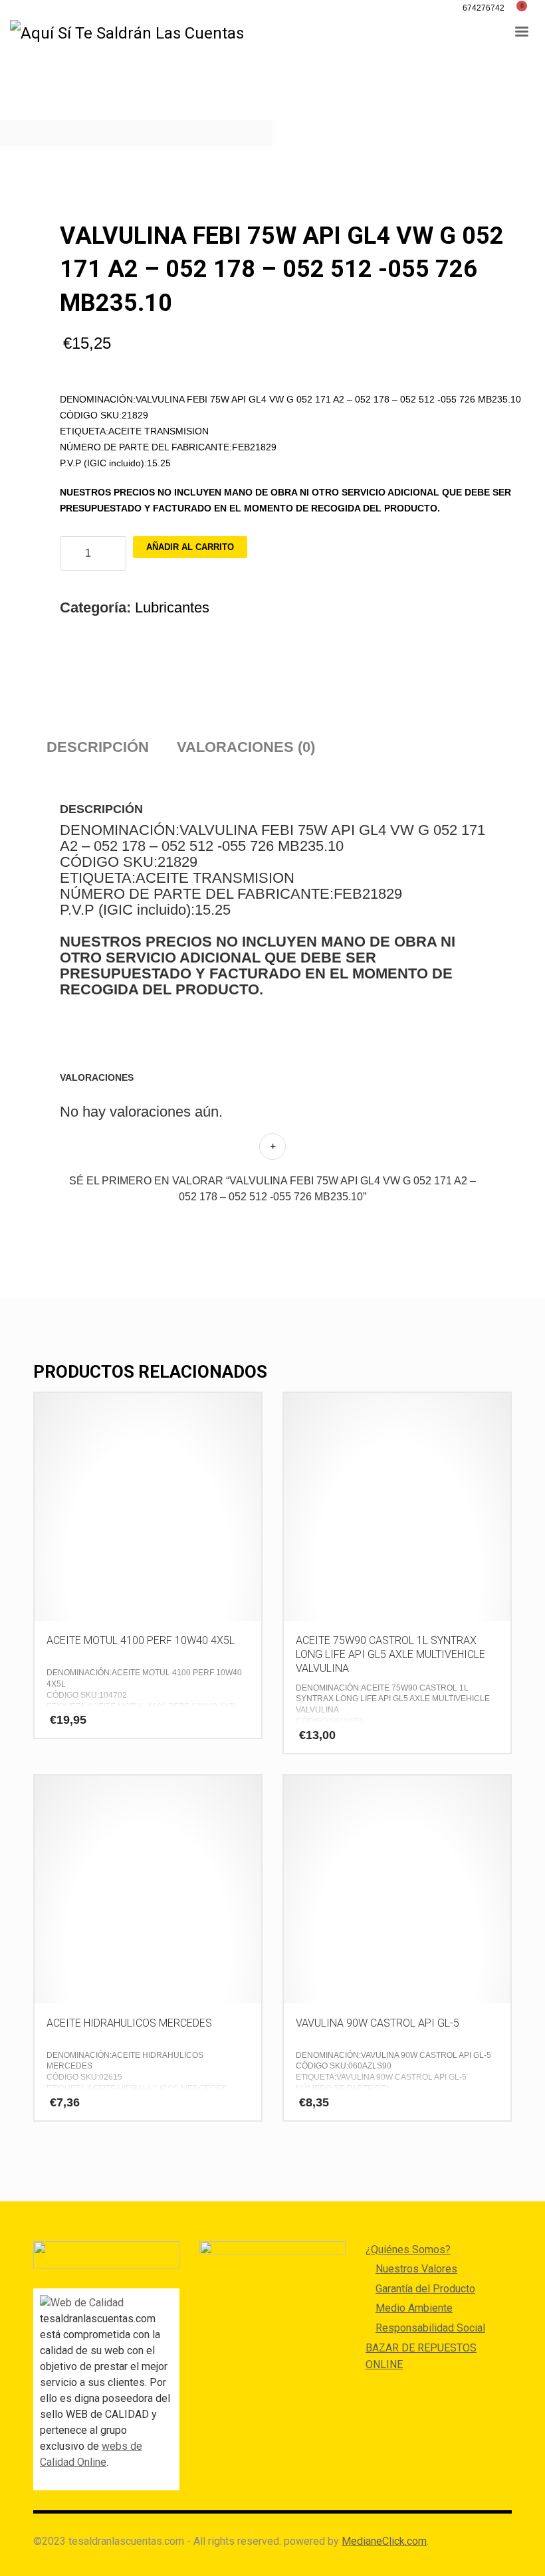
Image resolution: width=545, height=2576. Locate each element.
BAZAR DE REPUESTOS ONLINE (421, 2356)
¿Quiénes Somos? (408, 2250)
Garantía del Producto (425, 2289)
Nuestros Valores (416, 2269)
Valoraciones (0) (246, 747)
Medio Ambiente (414, 2308)
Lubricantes (172, 607)
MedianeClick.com (384, 2541)
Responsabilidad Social (430, 2328)
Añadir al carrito (190, 547)
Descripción (98, 747)
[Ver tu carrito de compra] (526, 8)
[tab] (98, 747)
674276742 (484, 8)
